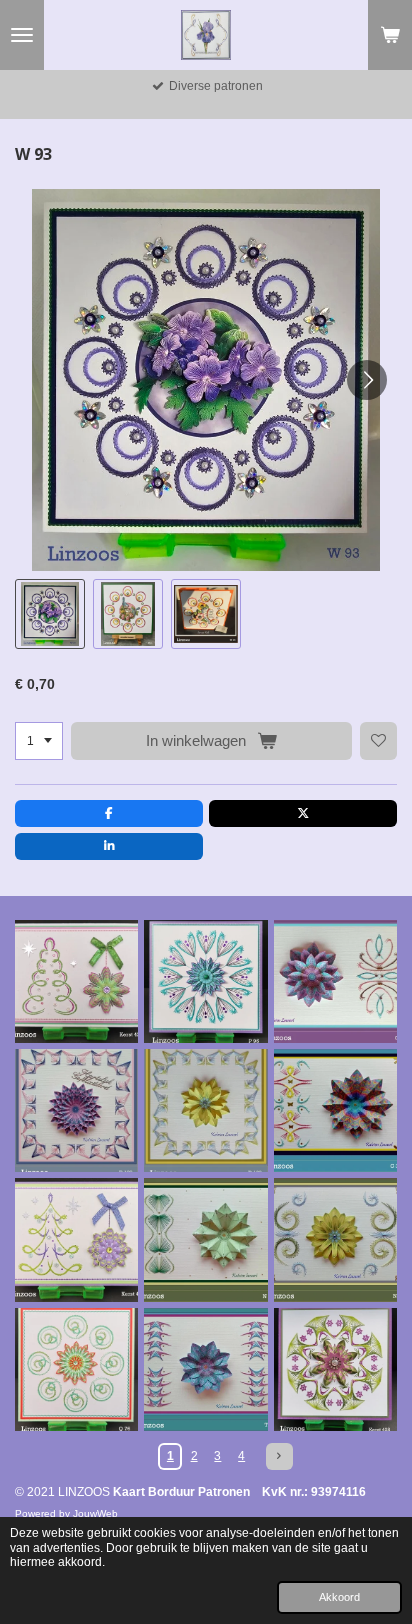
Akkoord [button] (339, 1597)
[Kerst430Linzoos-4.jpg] (76, 1239)
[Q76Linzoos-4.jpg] (76, 1369)
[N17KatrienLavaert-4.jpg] (335, 1239)
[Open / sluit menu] (22, 35)
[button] (50, 614)
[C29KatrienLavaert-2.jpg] (335, 981)
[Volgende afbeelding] (367, 380)
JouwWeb (95, 1513)
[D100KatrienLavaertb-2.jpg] (76, 1110)
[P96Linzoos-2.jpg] (205, 981)
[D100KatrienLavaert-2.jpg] (205, 1110)
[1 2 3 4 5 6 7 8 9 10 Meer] (39, 741)
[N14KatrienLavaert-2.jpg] (205, 1239)
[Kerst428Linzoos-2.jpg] (335, 1369)
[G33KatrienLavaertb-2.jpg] (335, 1110)
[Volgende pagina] (279, 1456)
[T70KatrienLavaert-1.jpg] (205, 1369)
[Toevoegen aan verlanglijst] (379, 741)
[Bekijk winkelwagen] (390, 35)
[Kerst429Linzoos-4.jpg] (76, 981)
